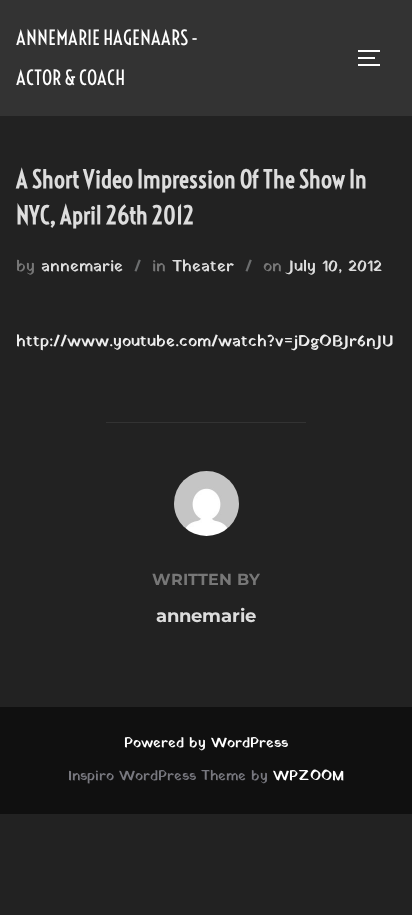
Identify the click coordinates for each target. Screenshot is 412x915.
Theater (203, 267)
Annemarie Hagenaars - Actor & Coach (107, 57)
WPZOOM (308, 776)
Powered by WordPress (206, 743)
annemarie (82, 267)
